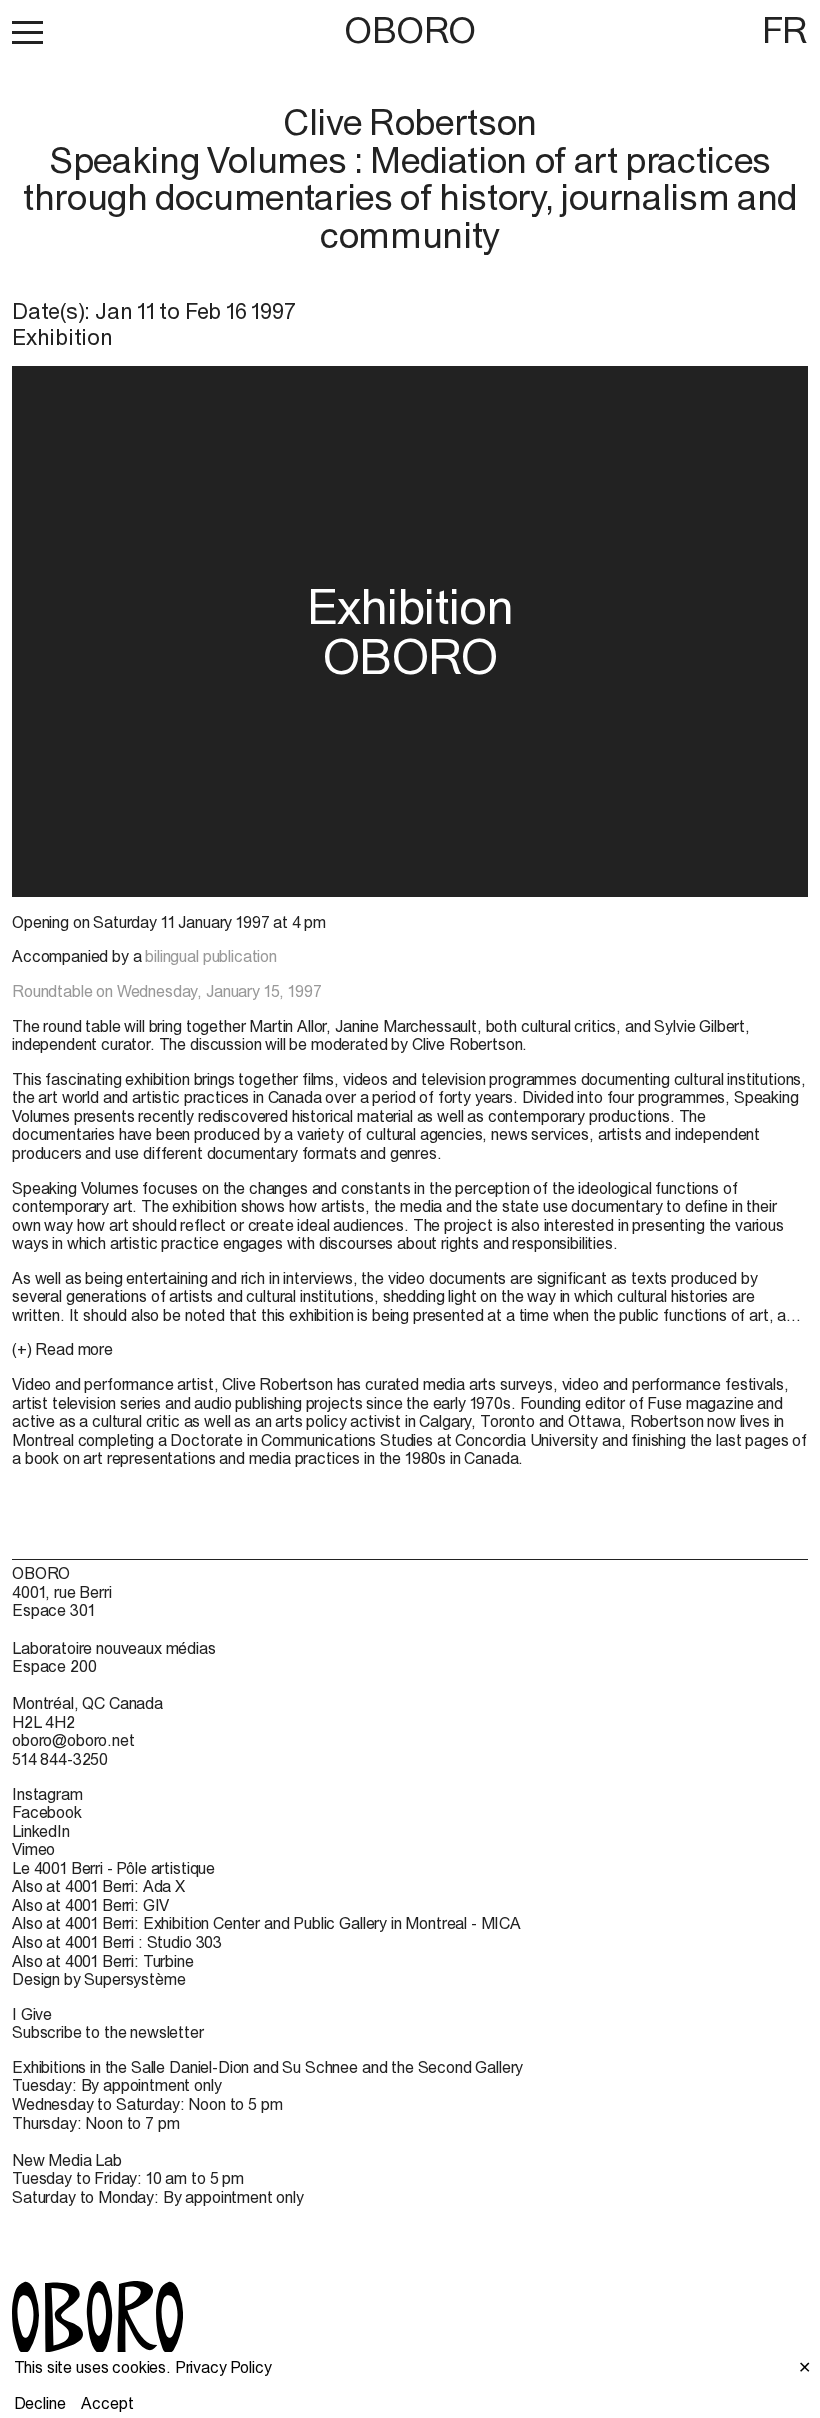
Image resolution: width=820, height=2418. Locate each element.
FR (785, 30)
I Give (32, 2014)
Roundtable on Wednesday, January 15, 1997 (166, 991)
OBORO (410, 30)
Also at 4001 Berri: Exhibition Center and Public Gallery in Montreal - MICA (266, 1923)
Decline (40, 2403)
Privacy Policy (223, 2367)
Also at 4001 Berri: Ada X (98, 1886)
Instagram (47, 1794)
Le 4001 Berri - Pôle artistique (113, 1868)
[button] (27, 32)
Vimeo (33, 1849)
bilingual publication (211, 956)
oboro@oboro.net (73, 1740)
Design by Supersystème (98, 1979)
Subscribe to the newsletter (108, 2032)
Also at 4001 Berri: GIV (90, 1905)
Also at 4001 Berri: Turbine (103, 1961)
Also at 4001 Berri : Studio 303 (117, 1942)
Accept (107, 2403)
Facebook (47, 1812)
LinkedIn (41, 1831)
